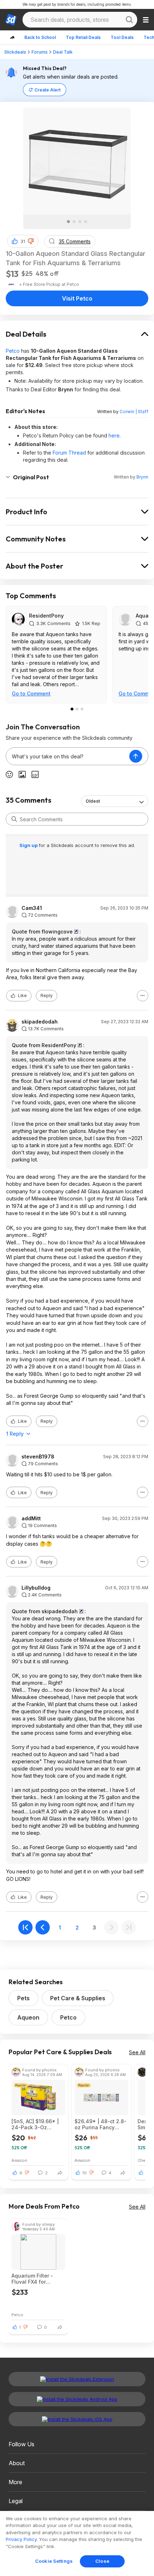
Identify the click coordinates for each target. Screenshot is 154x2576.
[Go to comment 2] (77, 709)
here (114, 435)
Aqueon (28, 2017)
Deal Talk (63, 52)
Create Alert (47, 90)
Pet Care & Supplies (78, 1998)
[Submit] (14, 819)
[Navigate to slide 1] (68, 222)
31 (23, 241)
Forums (40, 52)
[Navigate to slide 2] (74, 222)
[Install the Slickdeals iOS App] (77, 2419)
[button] (31, 241)
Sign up (29, 845)
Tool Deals (122, 37)
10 (85, 2173)
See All (137, 2052)
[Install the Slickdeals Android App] (77, 2399)
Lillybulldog (36, 1588)
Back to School (40, 37)
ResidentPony (46, 616)
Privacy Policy (21, 2539)
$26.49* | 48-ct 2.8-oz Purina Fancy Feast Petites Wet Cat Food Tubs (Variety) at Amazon (101, 2124)
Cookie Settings (54, 2561)
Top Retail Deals (83, 37)
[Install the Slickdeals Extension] (77, 2379)
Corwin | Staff (134, 412)
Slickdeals (15, 52)
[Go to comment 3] (82, 709)
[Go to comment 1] (72, 709)
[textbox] (68, 756)
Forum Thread (69, 453)
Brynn (142, 477)
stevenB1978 (38, 1457)
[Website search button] (129, 20)
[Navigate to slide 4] (86, 222)
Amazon (19, 2160)
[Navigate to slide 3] (80, 222)
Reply (47, 995)
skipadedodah (40, 1022)
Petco (13, 351)
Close (102, 2561)
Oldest (93, 801)
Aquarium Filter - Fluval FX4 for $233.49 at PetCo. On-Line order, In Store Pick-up (34, 2279)
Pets (23, 1998)
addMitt (31, 1519)
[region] (77, 2543)
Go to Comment (31, 693)
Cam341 (32, 908)
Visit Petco (77, 298)
